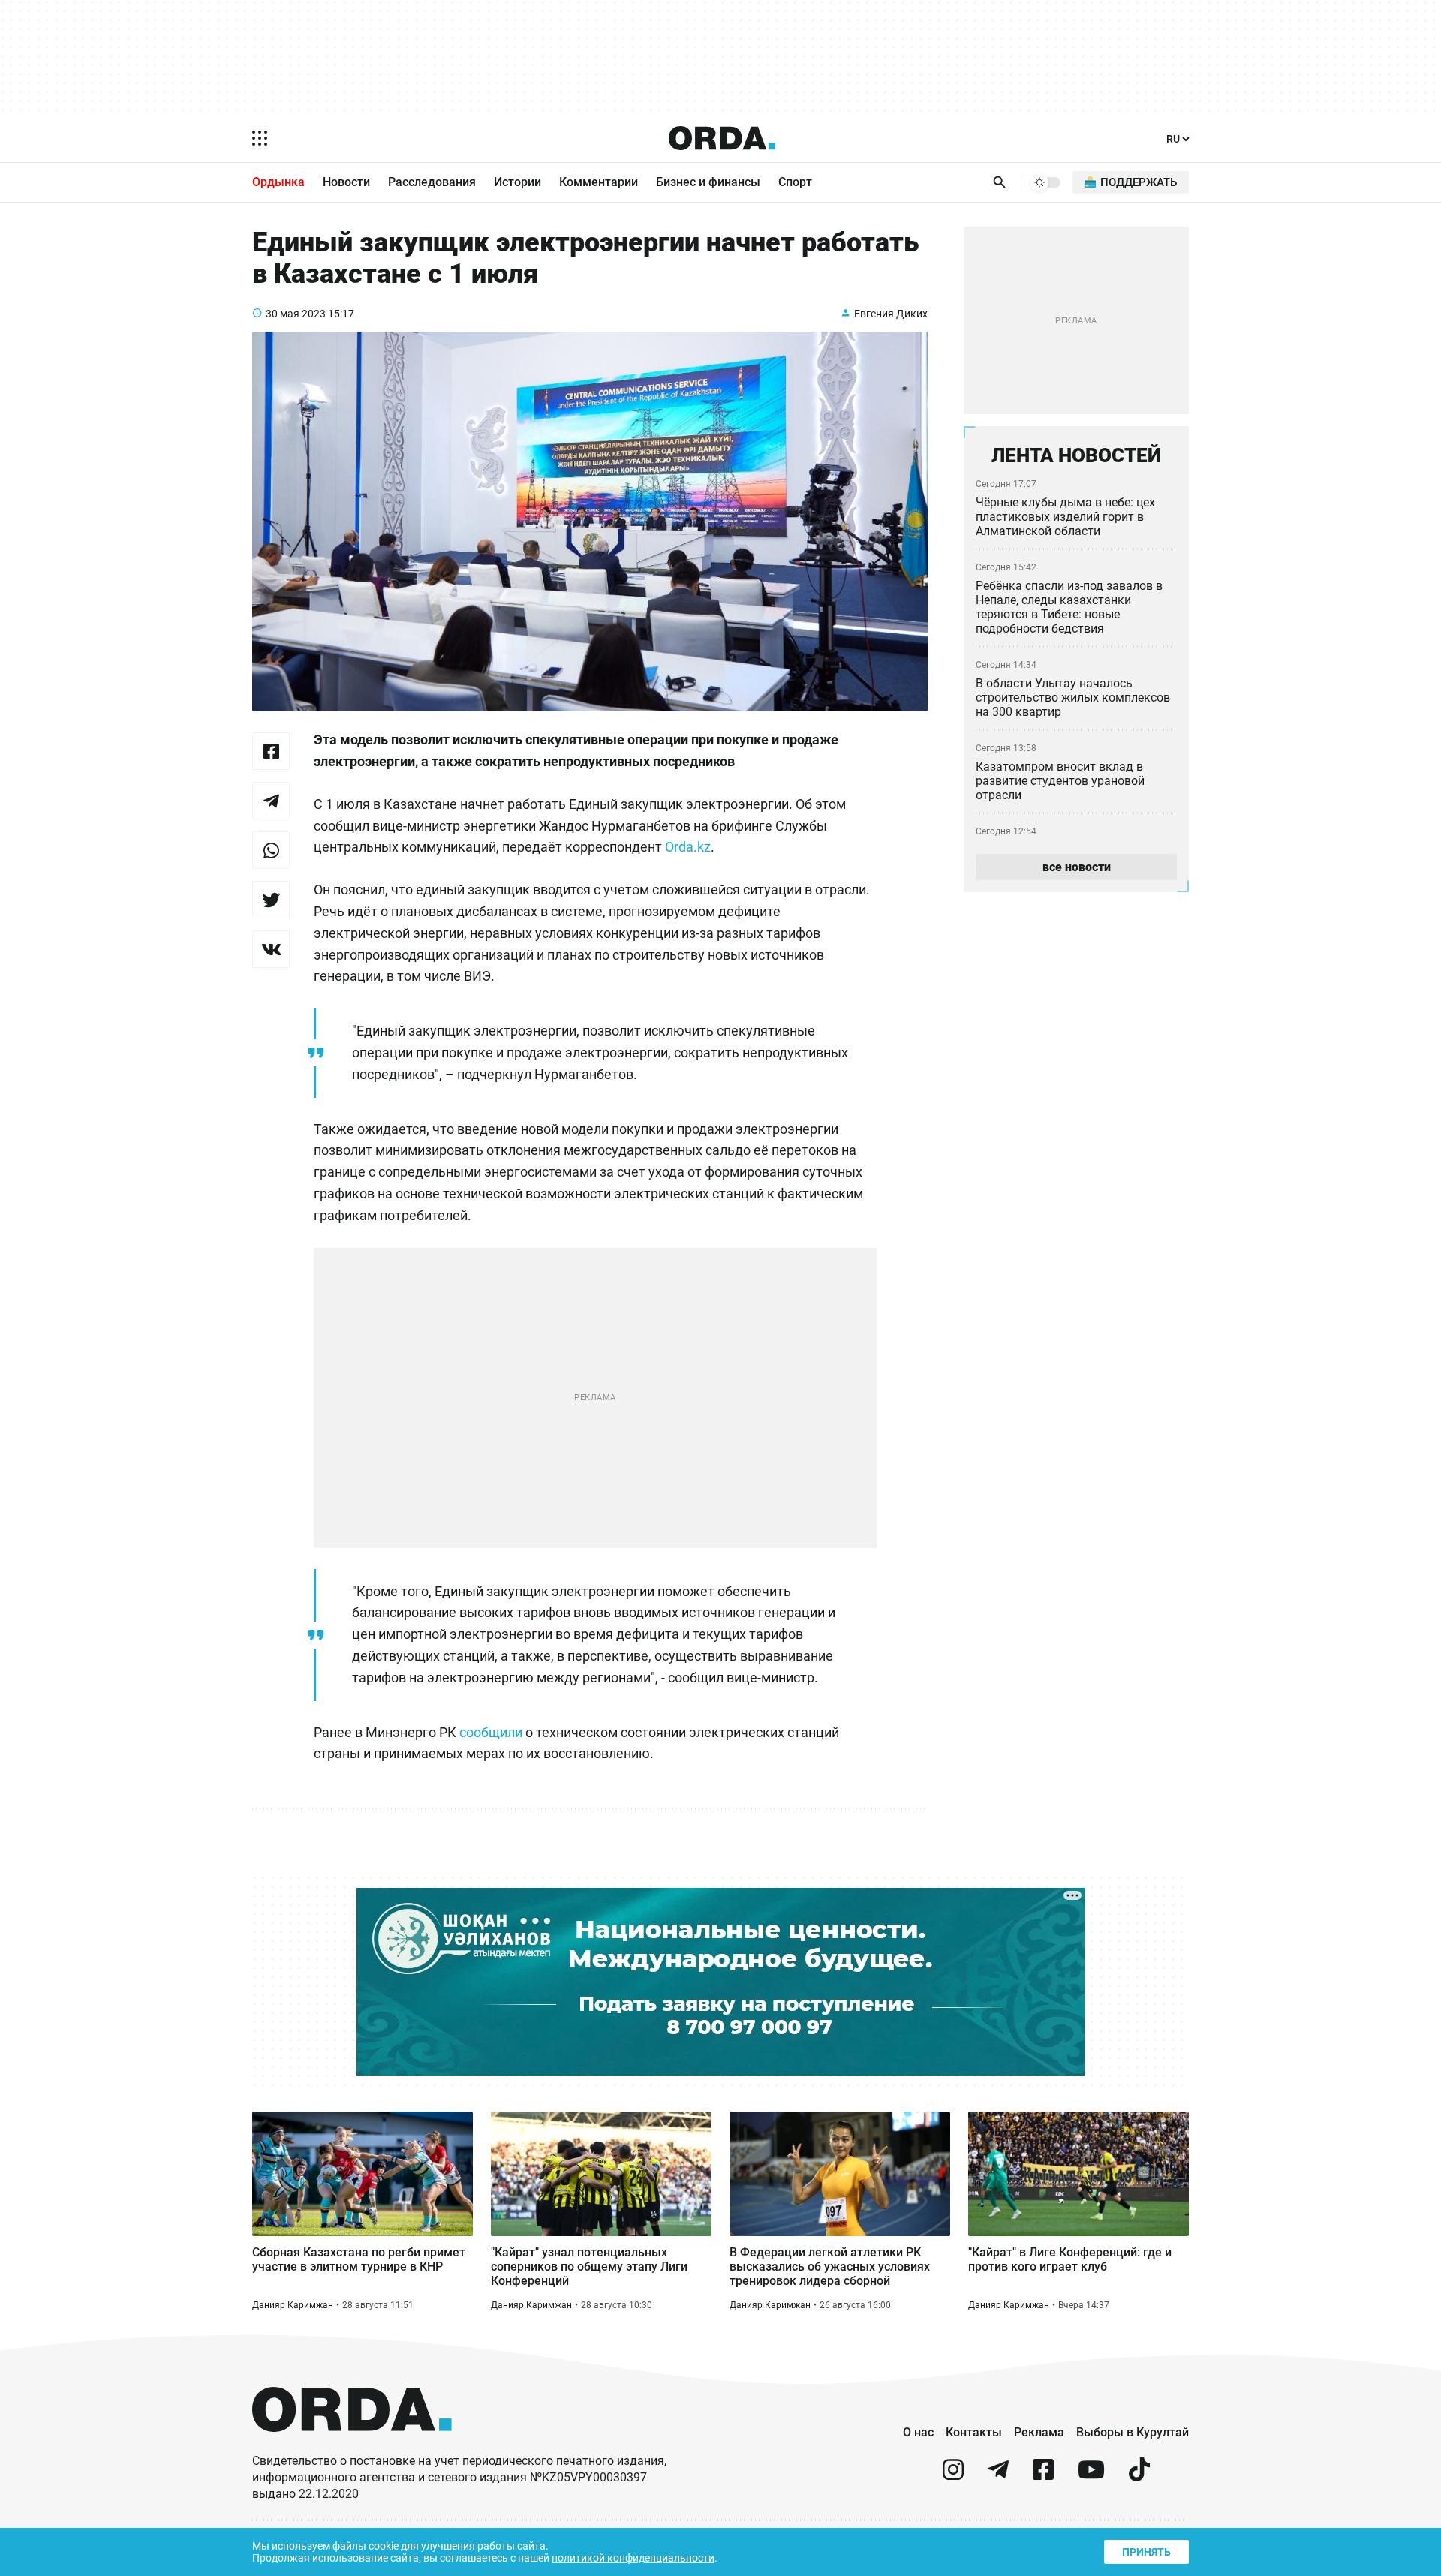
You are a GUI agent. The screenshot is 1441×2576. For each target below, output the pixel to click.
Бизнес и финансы (708, 182)
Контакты (974, 2432)
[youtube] (1091, 2476)
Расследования (432, 182)
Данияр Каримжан (293, 2305)
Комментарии (599, 182)
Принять (1146, 2552)
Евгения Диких (891, 314)
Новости (346, 182)
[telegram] (998, 2476)
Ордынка (278, 182)
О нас (918, 2432)
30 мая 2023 (296, 314)
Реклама (1039, 2432)
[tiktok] (1139, 2476)
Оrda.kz (688, 847)
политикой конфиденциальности (633, 2558)
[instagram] (953, 2476)
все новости (1077, 867)
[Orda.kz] (352, 2446)
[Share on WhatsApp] (271, 850)
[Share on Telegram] (271, 801)
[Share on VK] (271, 949)
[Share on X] (271, 900)
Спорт (795, 182)
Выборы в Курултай (1133, 2432)
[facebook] (1043, 2476)
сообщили (491, 1732)
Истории (517, 182)
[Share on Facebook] (271, 751)
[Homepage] (722, 138)
